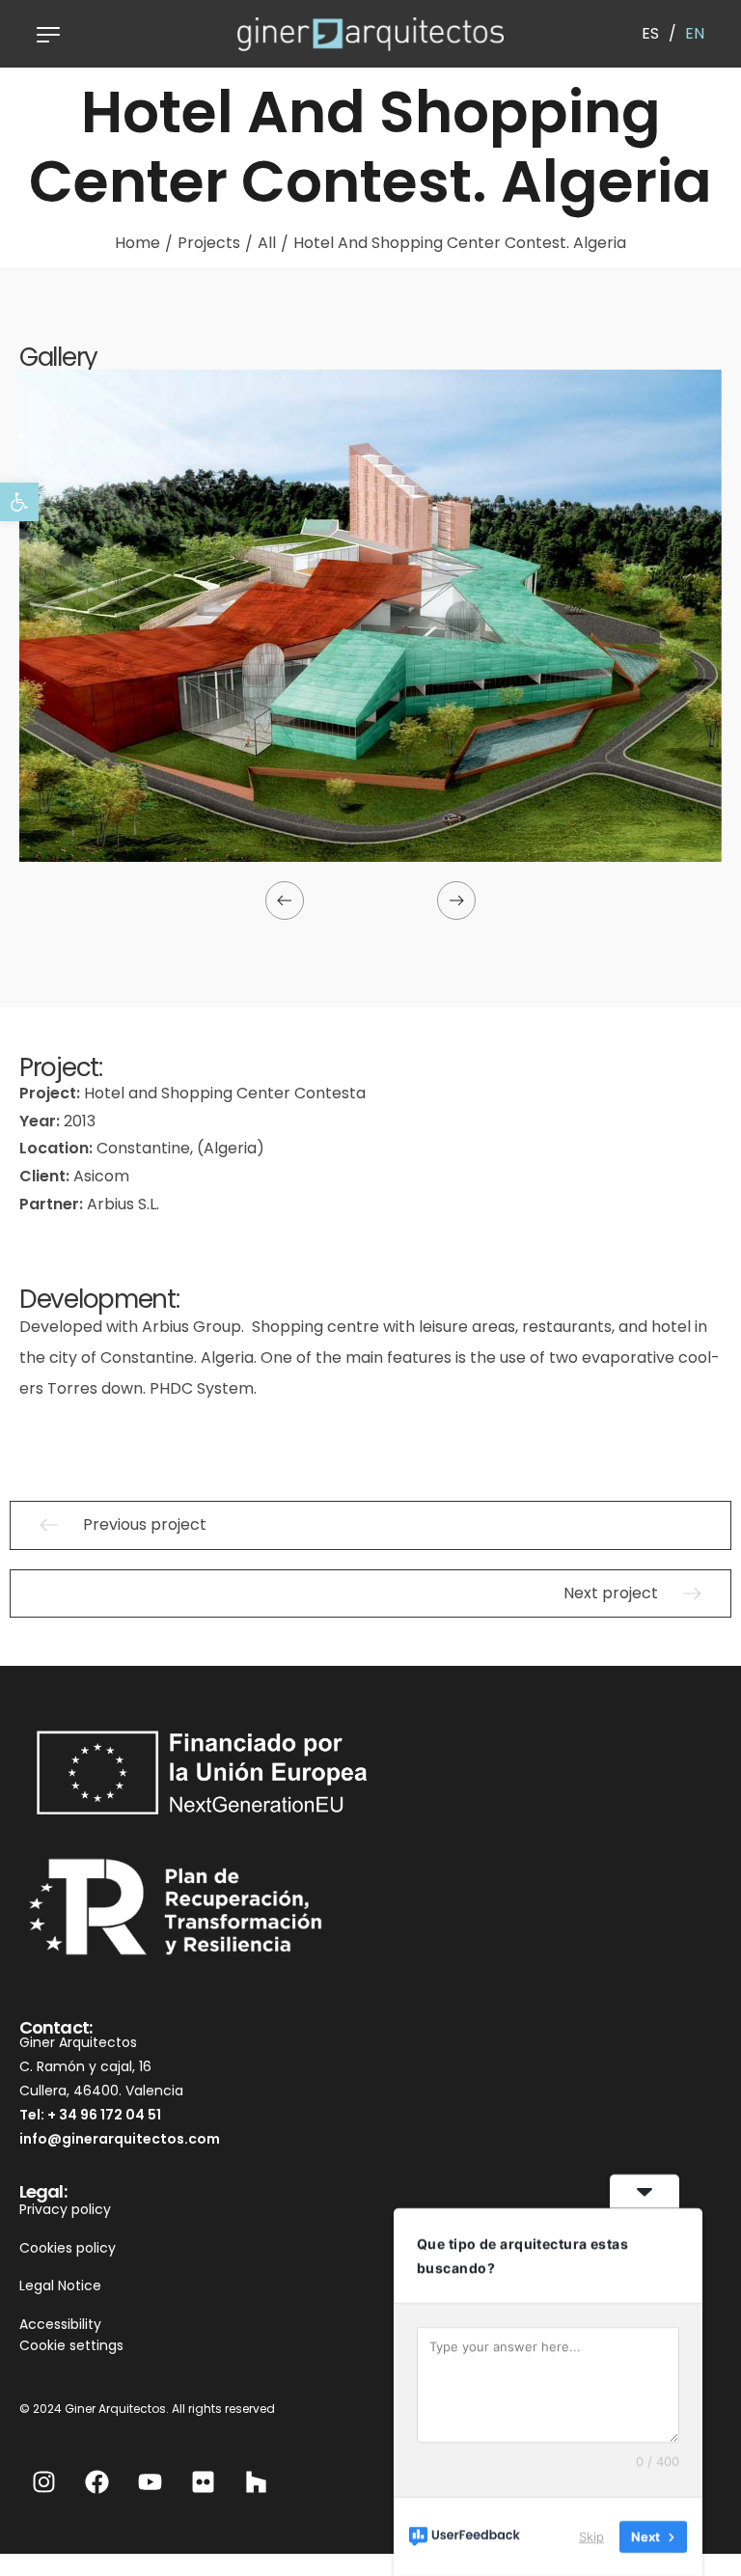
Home (137, 243)
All (267, 243)
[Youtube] (150, 2481)
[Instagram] (43, 2481)
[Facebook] (96, 2481)
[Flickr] (203, 2481)
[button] (19, 502)
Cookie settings (71, 2345)
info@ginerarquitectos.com (120, 2139)
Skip (591, 2536)
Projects (209, 243)
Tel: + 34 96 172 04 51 (90, 2115)
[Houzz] (256, 2481)
